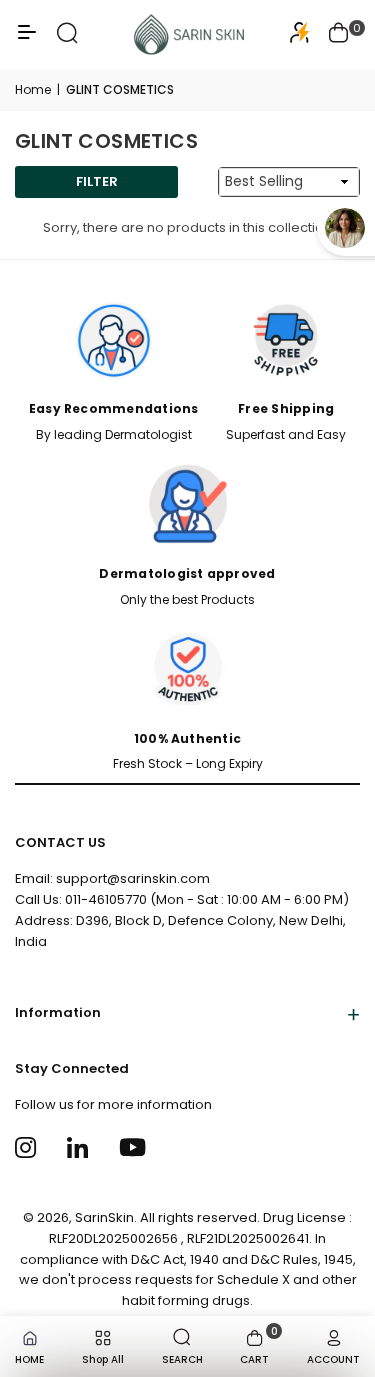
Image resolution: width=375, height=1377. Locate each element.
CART (259, 1345)
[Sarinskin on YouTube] (132, 1147)
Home (33, 89)
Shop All (103, 1359)
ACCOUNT (333, 1359)
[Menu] (27, 39)
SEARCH (182, 1359)
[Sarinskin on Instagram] (28, 1147)
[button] (339, 35)
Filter (97, 181)
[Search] (67, 39)
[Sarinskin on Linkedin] (80, 1147)
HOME (29, 1359)
